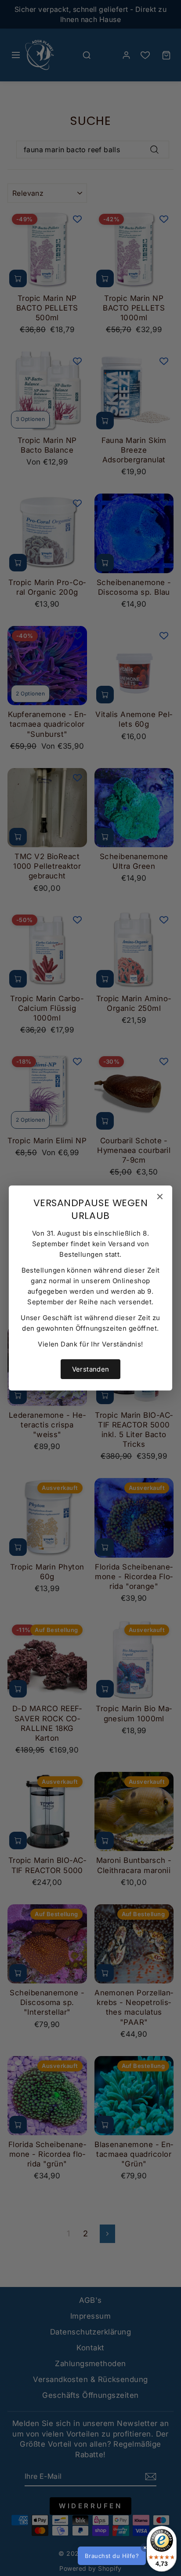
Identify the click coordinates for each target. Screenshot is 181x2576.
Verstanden (91, 1369)
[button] (126, 2556)
